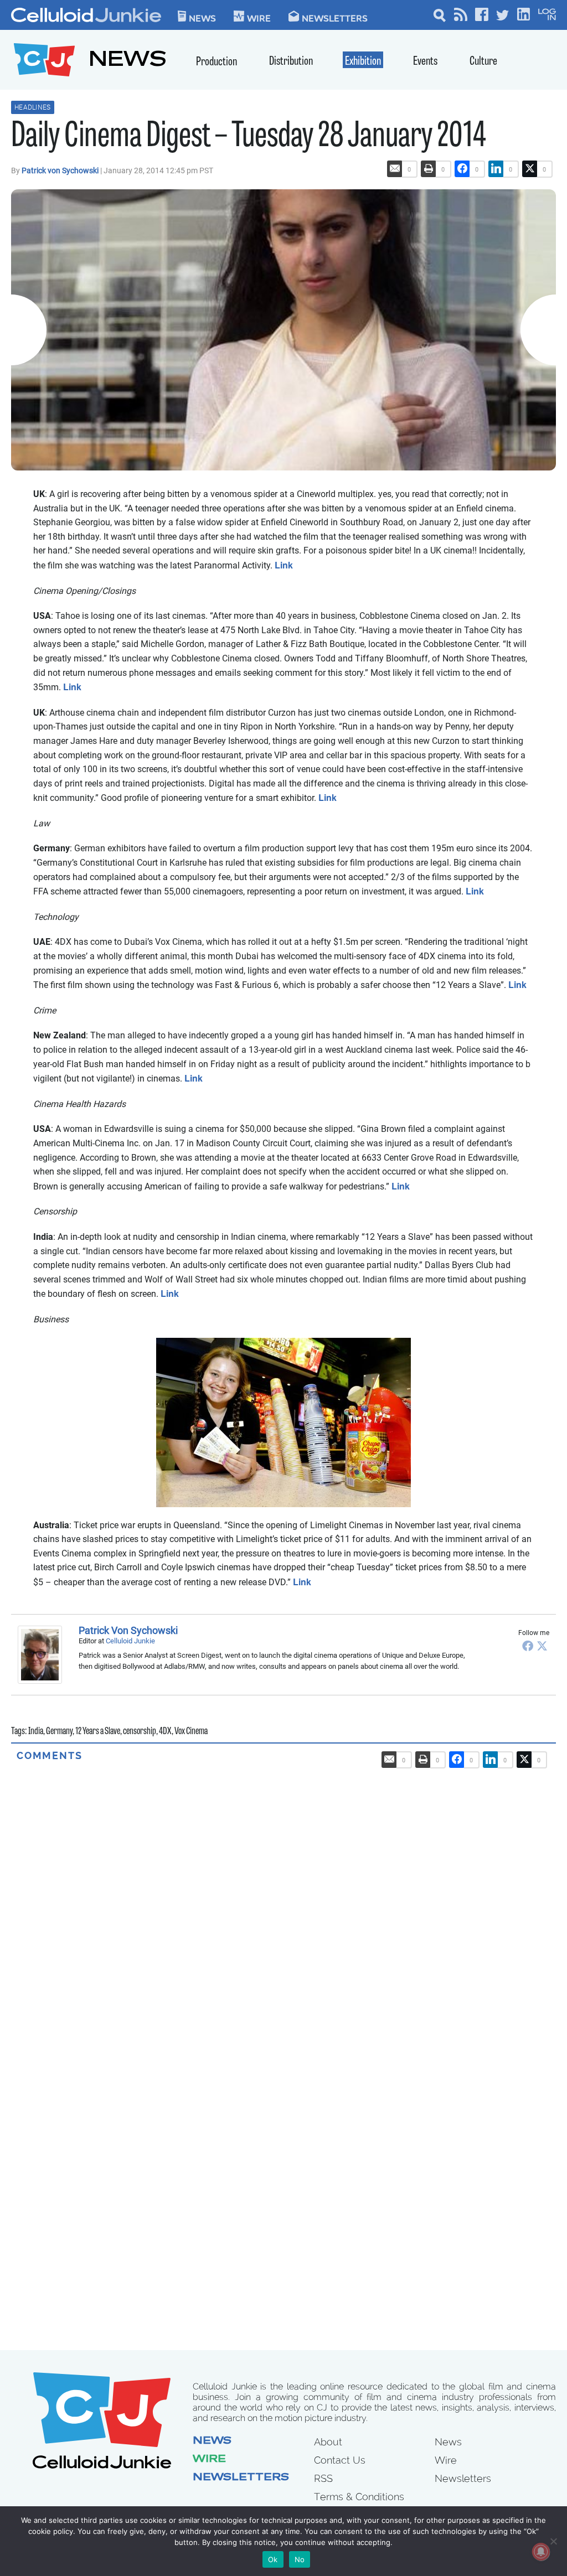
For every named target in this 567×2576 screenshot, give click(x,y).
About (328, 2442)
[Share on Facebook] (462, 169)
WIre (259, 18)
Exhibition (363, 62)
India (36, 1732)
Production (217, 62)
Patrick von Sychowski (61, 170)
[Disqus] (283, 1901)
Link (284, 565)
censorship (140, 1732)
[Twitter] (542, 1646)
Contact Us (340, 2460)
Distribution (291, 62)
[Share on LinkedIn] (496, 169)
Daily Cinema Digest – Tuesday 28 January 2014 (249, 138)
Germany (59, 1732)
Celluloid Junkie (130, 1641)
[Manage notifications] (541, 2552)
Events (425, 62)
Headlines (33, 107)
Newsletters (335, 18)
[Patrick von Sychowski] (43, 1654)
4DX (165, 1732)
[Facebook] (528, 1646)
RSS (323, 2478)
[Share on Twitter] (530, 169)
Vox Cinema (191, 1732)
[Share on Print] (429, 169)
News (202, 18)
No (300, 2559)
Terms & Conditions (359, 2497)
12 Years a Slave (98, 1732)
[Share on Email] (395, 169)
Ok (273, 2559)
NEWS (128, 61)
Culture (483, 62)
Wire (209, 2460)
